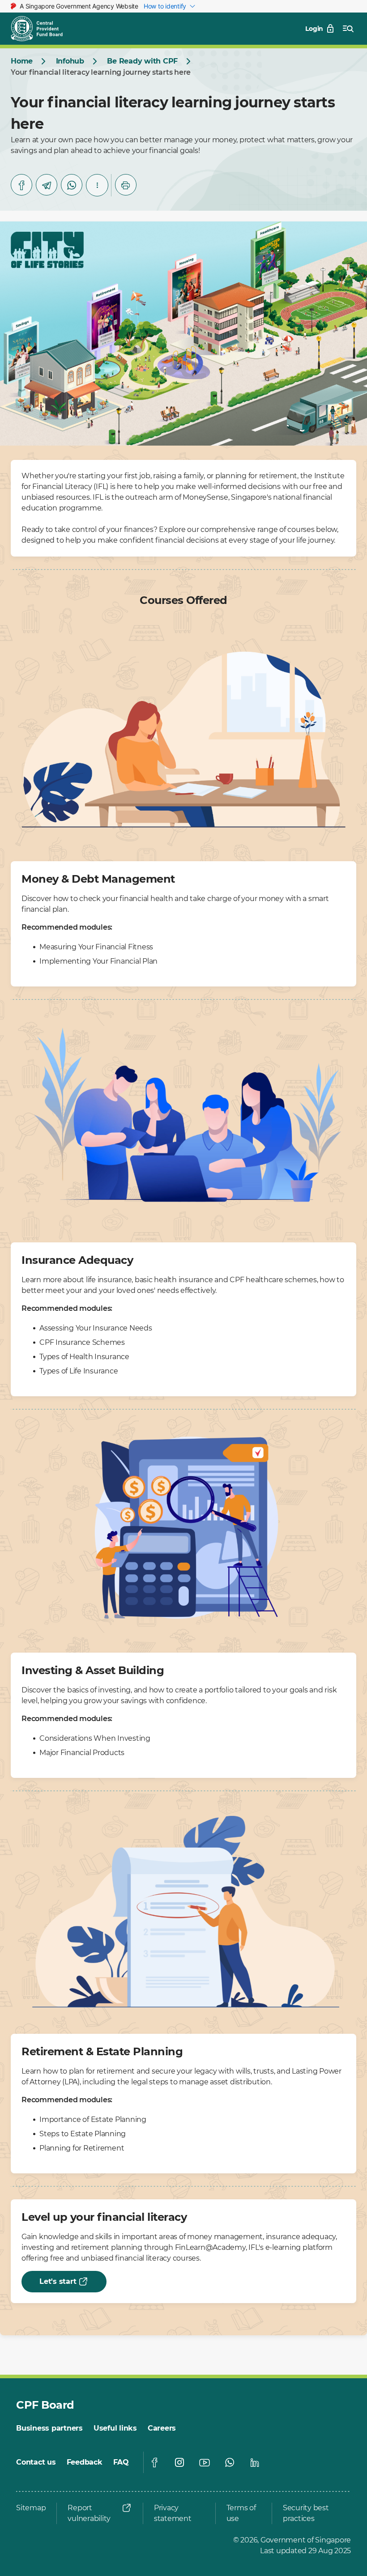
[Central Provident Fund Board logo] (42, 29)
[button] (97, 185)
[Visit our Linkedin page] (255, 2462)
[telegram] (47, 185)
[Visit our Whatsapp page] (230, 2462)
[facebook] (21, 185)
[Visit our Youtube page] (205, 2462)
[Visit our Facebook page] (154, 2462)
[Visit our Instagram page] (179, 2462)
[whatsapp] (72, 185)
